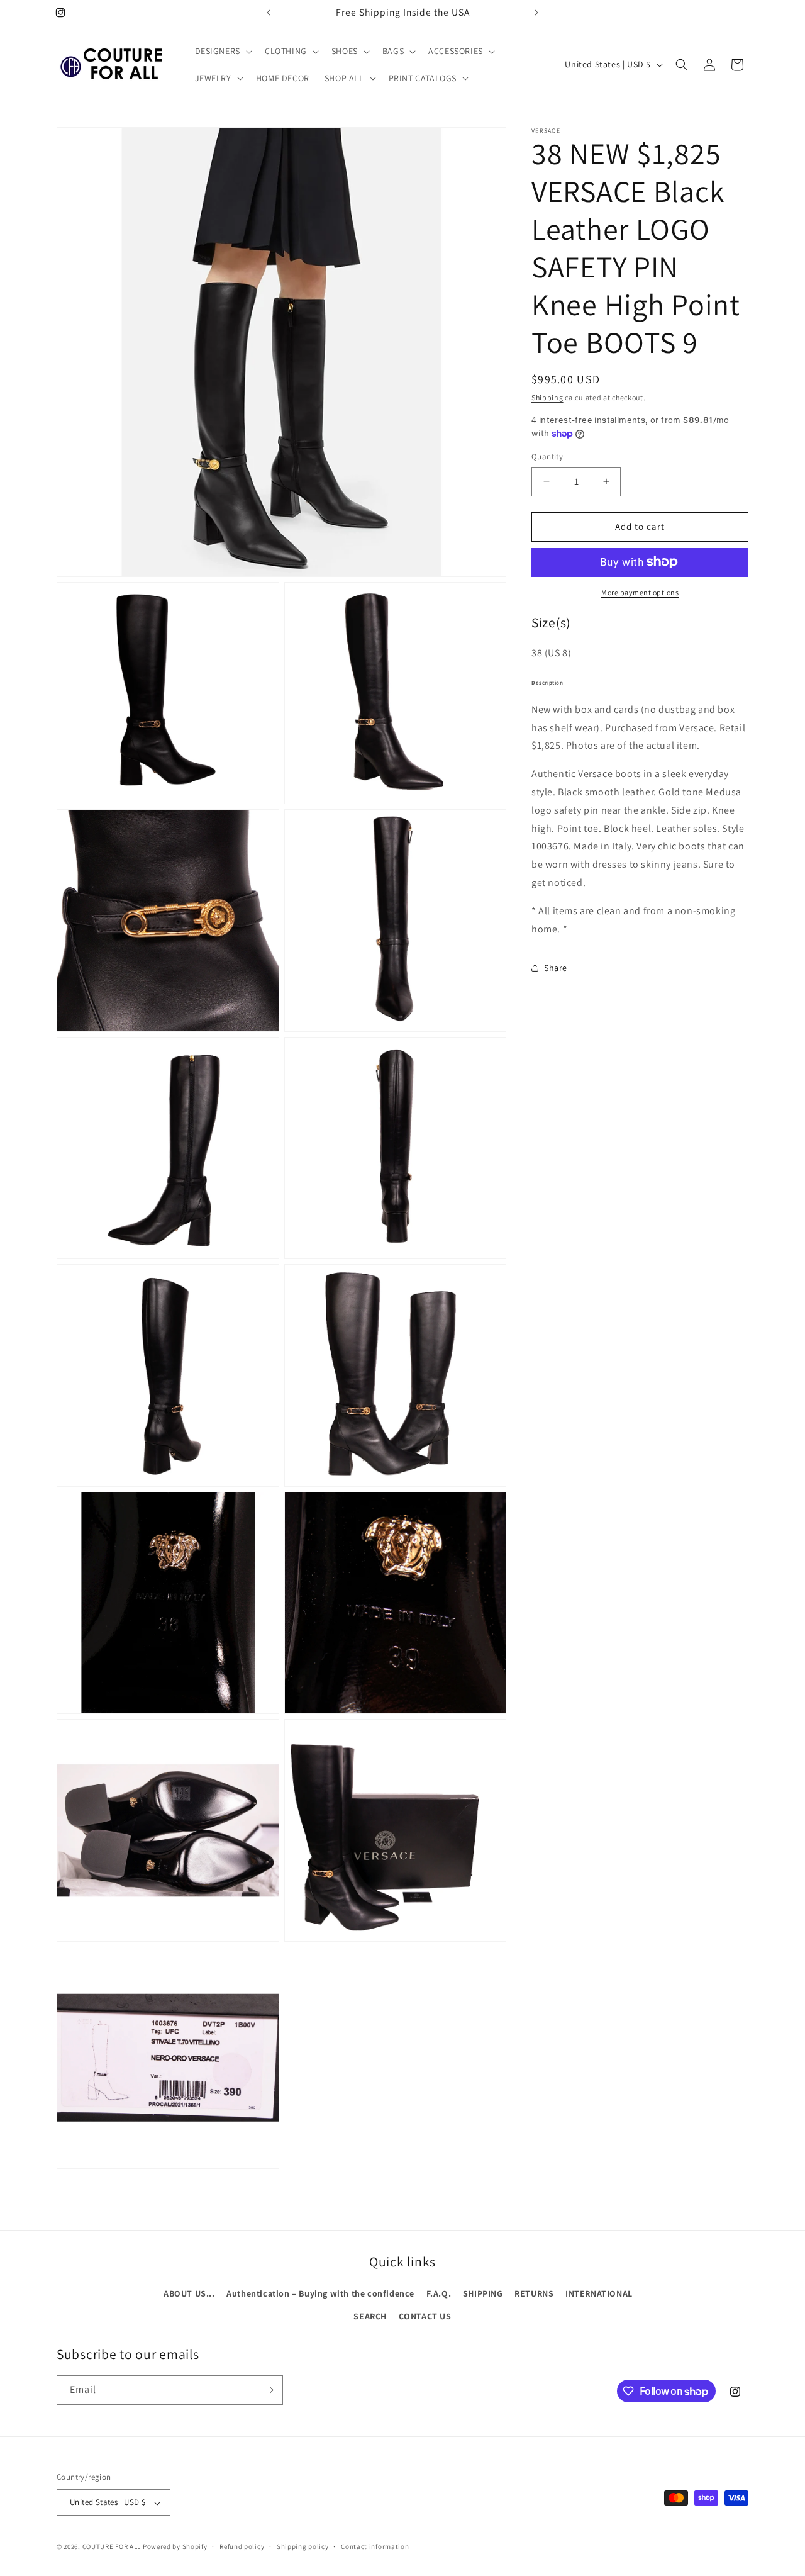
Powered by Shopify (175, 2547)
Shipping (547, 397)
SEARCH (370, 2316)
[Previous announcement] (269, 13)
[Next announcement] (536, 13)
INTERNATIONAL (599, 2293)
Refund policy (242, 2546)
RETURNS (534, 2293)
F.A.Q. (439, 2293)
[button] (222, 51)
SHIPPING (483, 2293)
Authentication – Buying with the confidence (320, 2293)
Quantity (547, 456)
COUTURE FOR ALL (112, 2547)
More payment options (640, 592)
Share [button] (556, 968)
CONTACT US (425, 2316)
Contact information (375, 2546)
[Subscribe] (269, 2390)
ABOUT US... (189, 2293)
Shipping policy (303, 2546)
